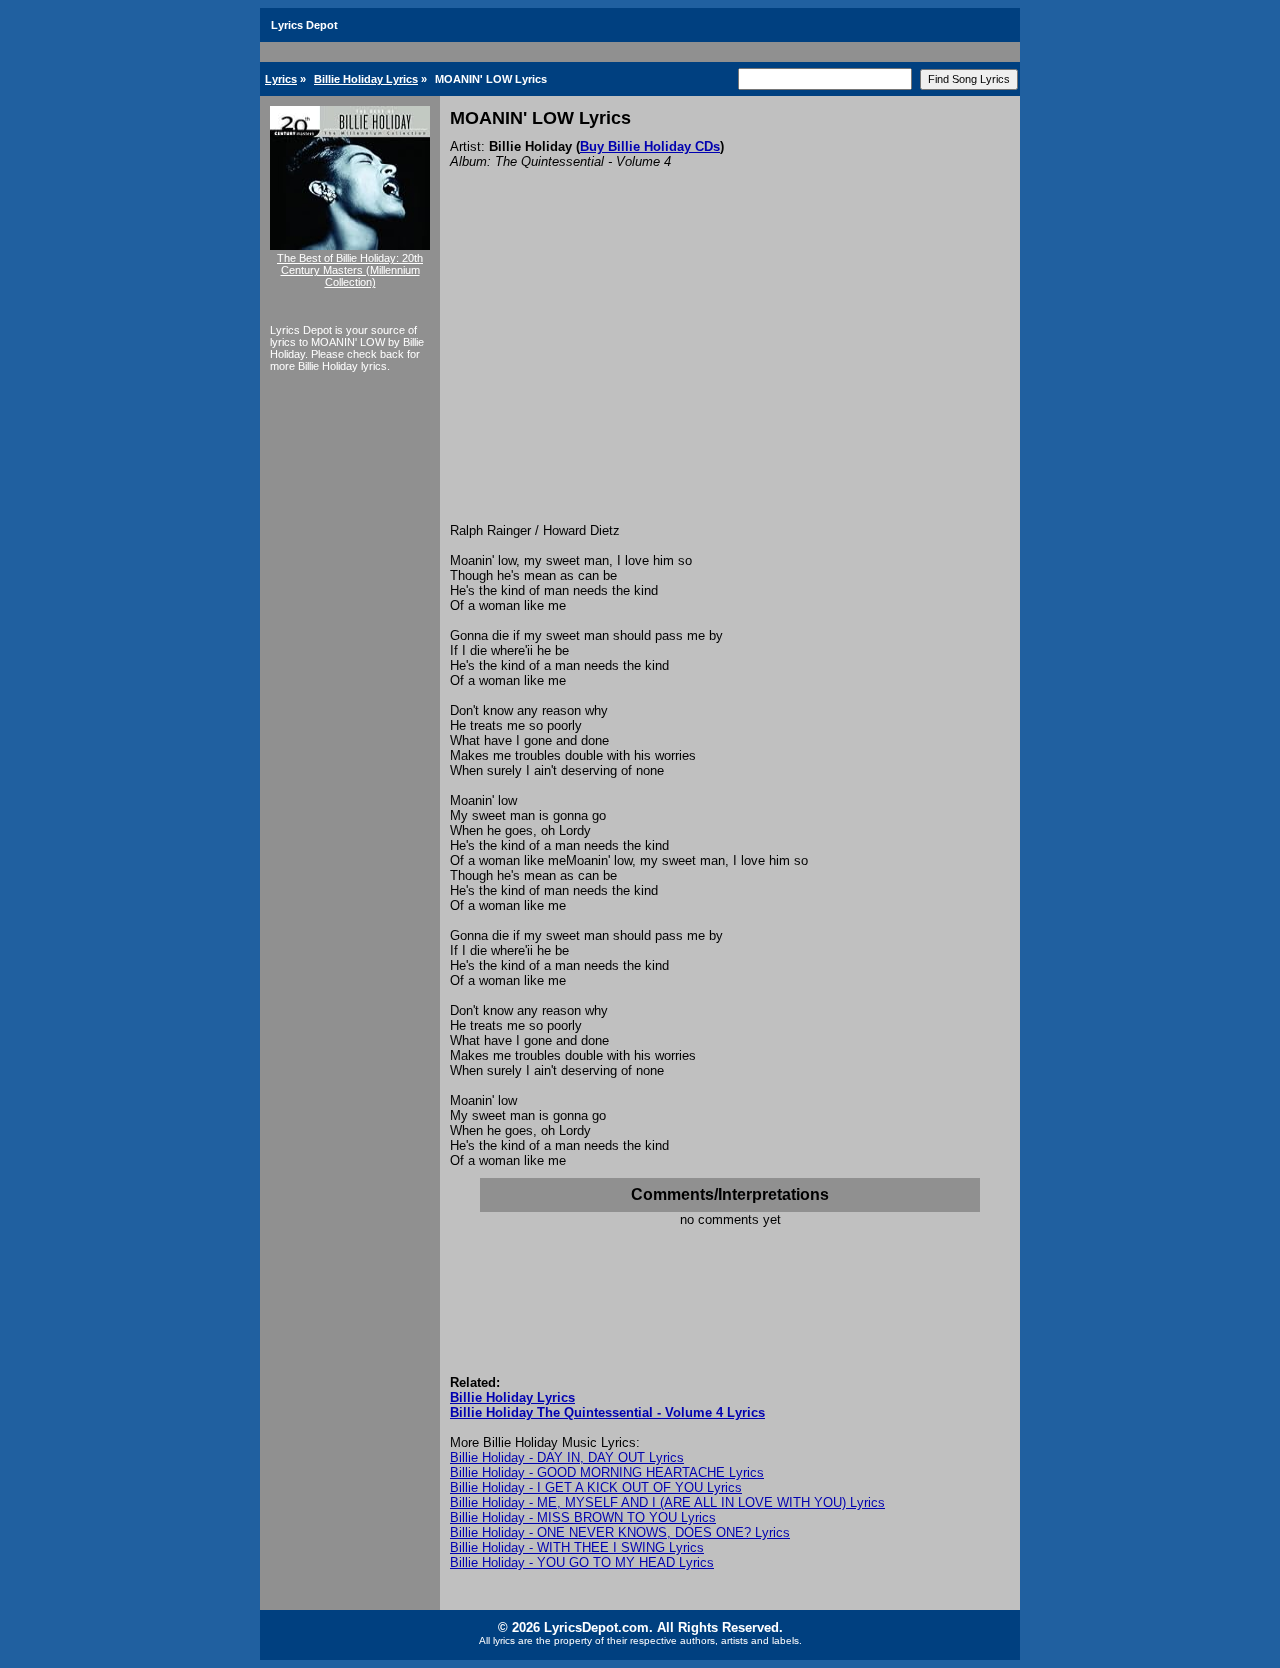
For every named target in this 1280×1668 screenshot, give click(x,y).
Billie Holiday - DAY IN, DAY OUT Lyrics (567, 1457)
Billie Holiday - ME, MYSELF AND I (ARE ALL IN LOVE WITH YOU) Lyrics (667, 1502)
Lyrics (281, 79)
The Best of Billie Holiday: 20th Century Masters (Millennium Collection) (350, 270)
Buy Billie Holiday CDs (650, 146)
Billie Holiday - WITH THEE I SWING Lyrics (577, 1547)
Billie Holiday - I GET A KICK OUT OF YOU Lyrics (596, 1487)
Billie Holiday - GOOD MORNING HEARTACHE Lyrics (607, 1472)
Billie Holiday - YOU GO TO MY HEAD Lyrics (582, 1562)
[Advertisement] (730, 373)
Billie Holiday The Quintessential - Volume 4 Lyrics (607, 1412)
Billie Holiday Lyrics (366, 79)
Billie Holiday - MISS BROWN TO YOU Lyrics (583, 1517)
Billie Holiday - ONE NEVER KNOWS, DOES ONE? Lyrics (620, 1532)
